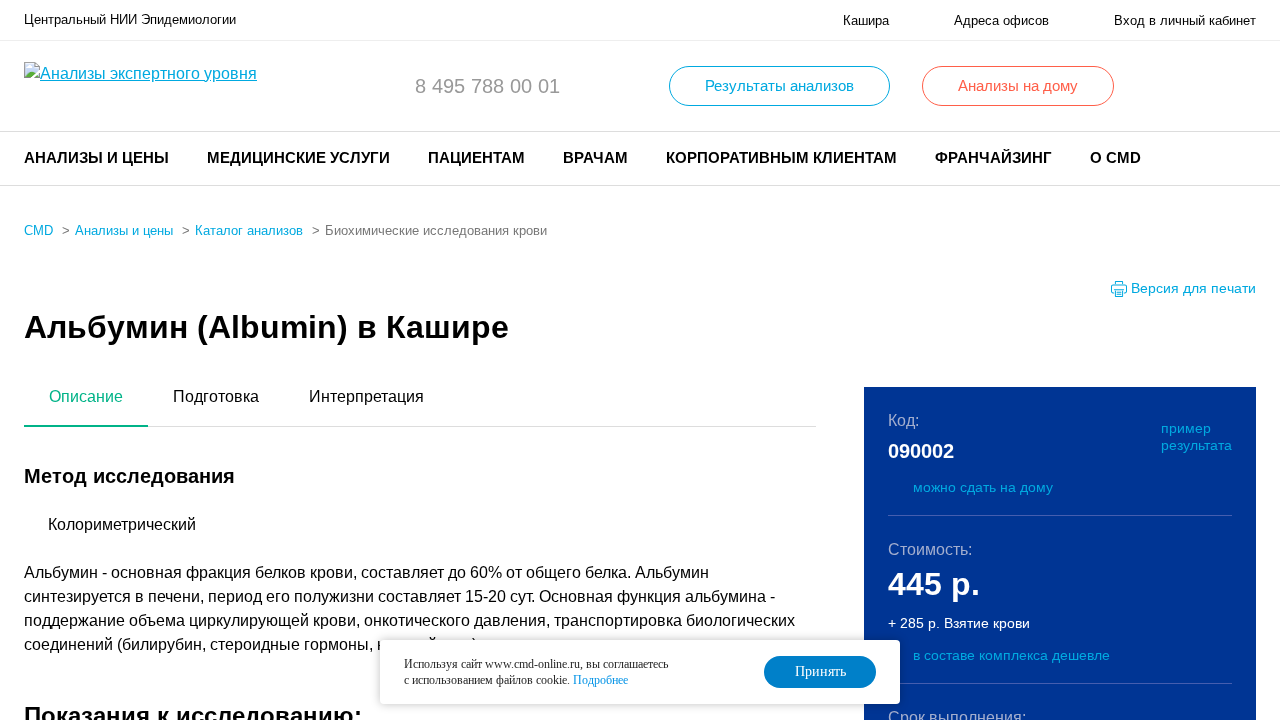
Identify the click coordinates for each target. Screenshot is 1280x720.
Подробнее (600, 680)
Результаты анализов (779, 85)
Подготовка (216, 396)
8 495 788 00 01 (487, 86)
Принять (820, 671)
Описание (86, 396)
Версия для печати (1193, 288)
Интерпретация (366, 396)
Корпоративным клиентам (781, 157)
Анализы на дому (1018, 85)
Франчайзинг (993, 157)
